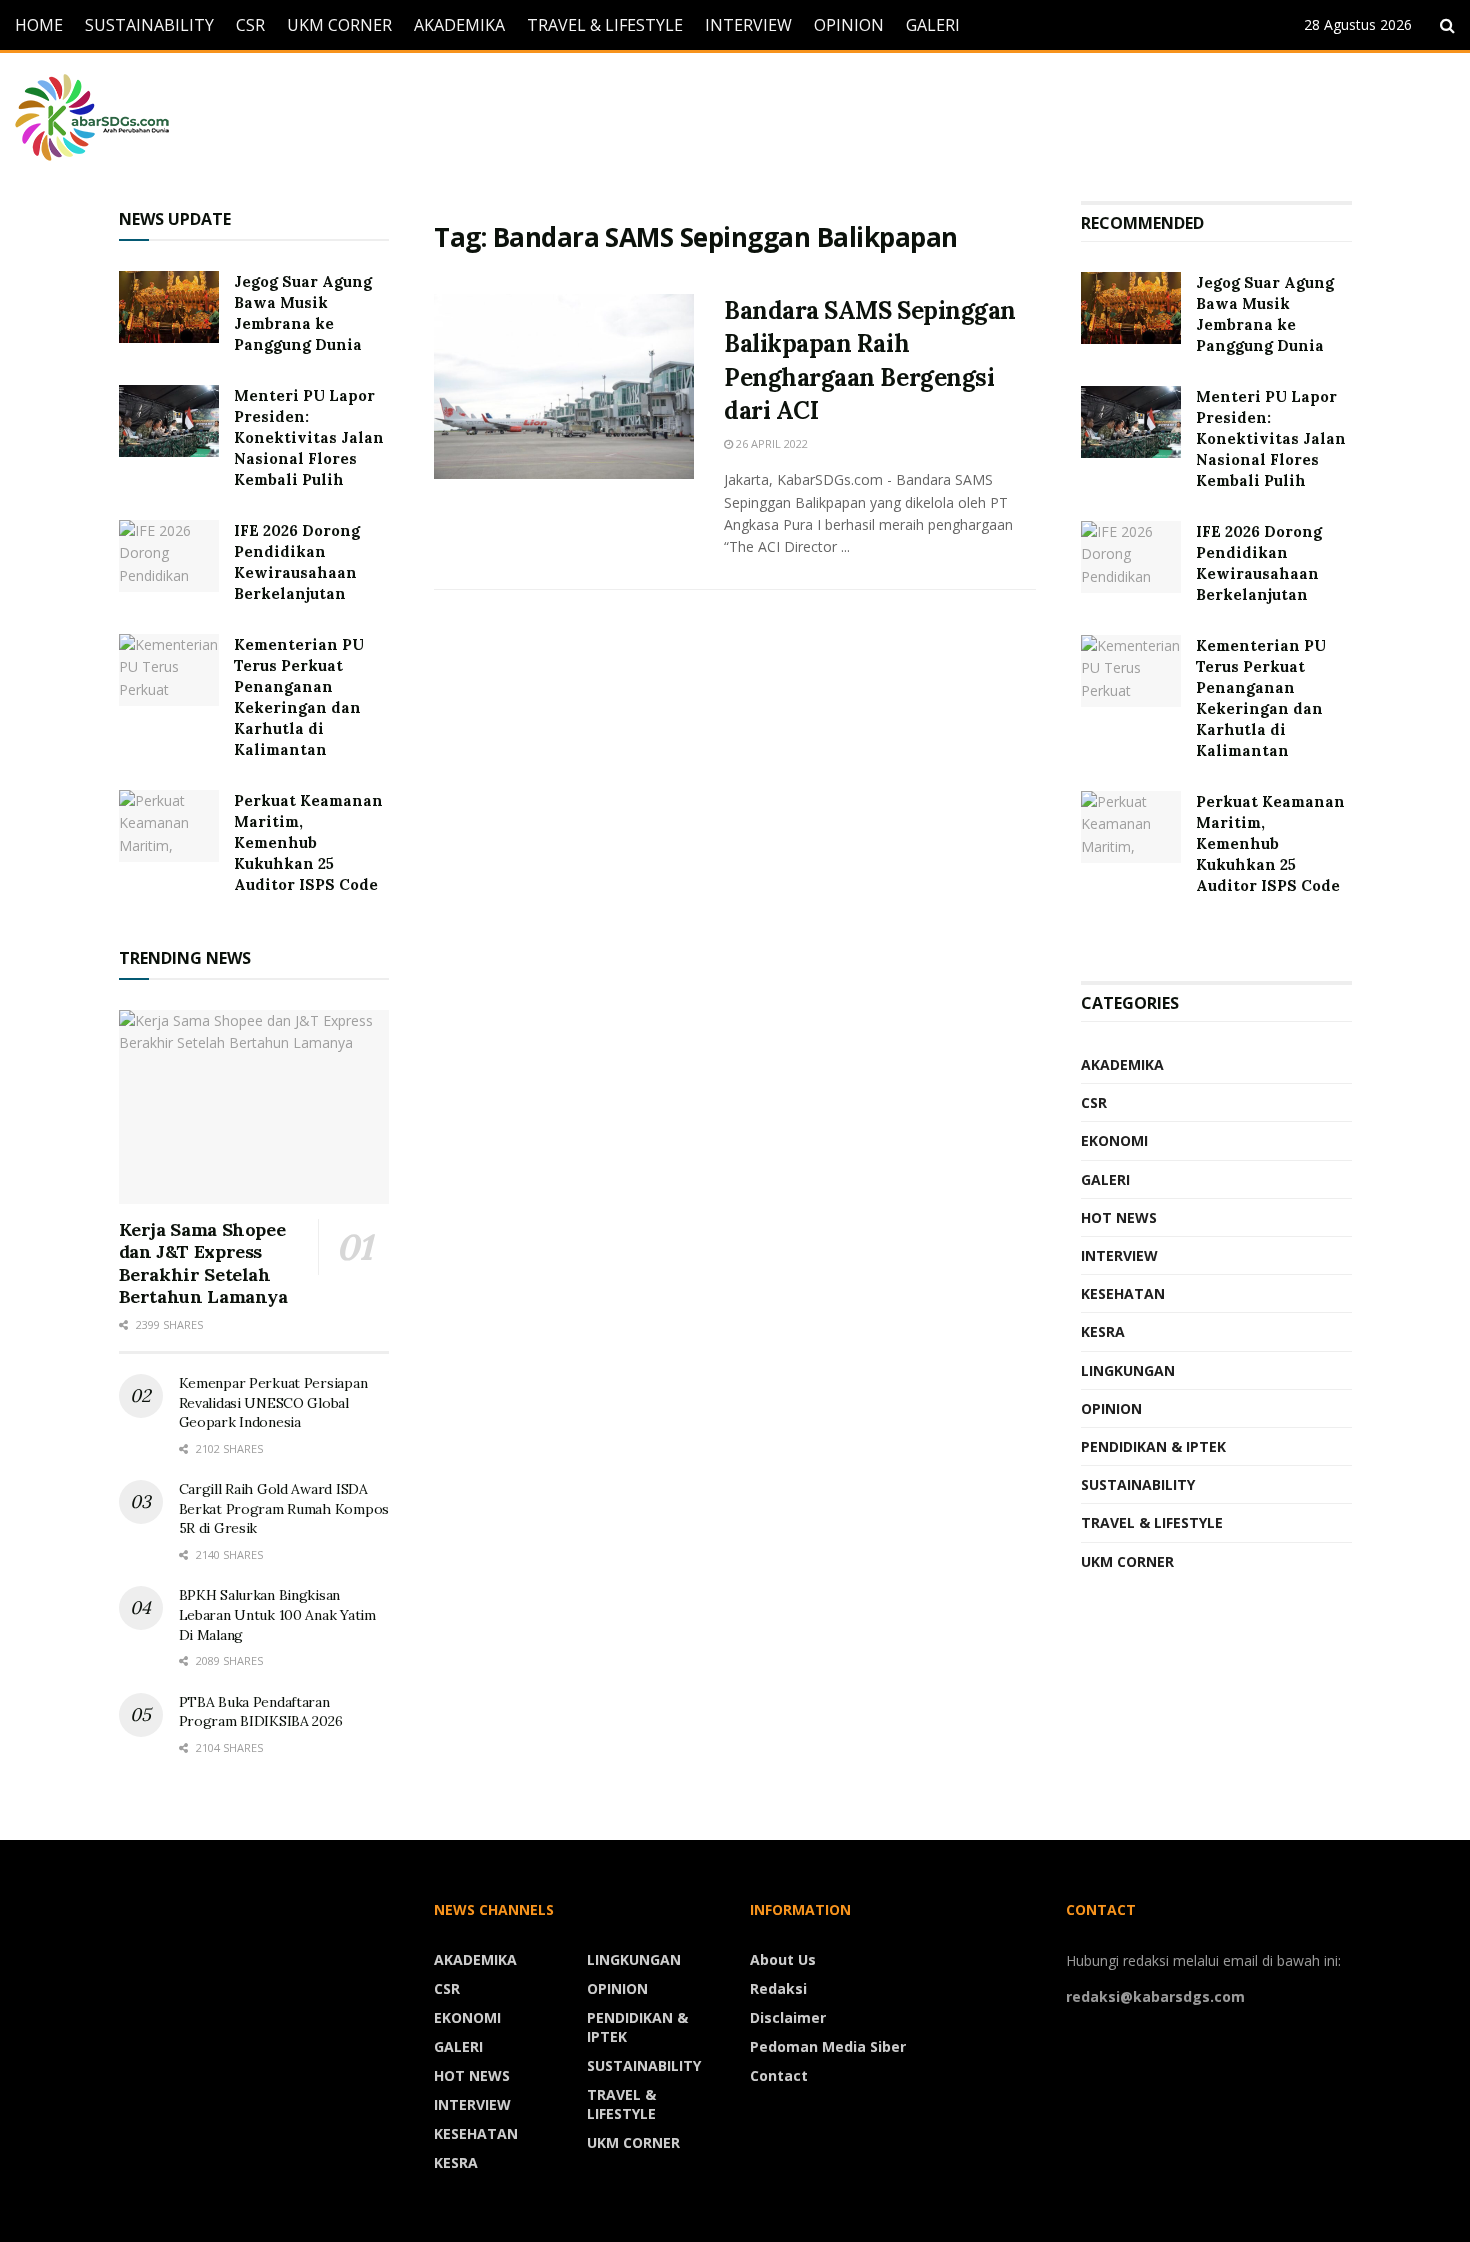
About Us (783, 1959)
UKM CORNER (339, 25)
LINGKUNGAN (1128, 1370)
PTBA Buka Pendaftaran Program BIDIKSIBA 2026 (261, 1712)
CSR (250, 25)
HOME (39, 25)
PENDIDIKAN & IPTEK (1153, 1446)
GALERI (933, 25)
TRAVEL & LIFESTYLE (605, 25)
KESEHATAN (1123, 1293)
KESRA (1103, 1331)
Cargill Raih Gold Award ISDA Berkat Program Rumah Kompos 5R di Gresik (284, 1508)
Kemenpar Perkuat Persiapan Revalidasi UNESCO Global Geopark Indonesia (273, 1402)
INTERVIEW (748, 25)
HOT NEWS (1119, 1217)
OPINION (849, 25)
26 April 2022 (770, 443)
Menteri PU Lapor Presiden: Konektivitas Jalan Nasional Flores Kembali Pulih (309, 437)
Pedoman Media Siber (828, 2046)
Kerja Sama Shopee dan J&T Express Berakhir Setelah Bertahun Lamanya (203, 1263)
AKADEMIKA (459, 25)
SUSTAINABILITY (149, 25)
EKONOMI (1114, 1140)
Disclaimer (788, 2017)
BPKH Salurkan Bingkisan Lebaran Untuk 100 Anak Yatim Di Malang (277, 1614)
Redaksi (778, 1988)
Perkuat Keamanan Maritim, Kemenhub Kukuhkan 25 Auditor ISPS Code (308, 842)
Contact (779, 2075)
